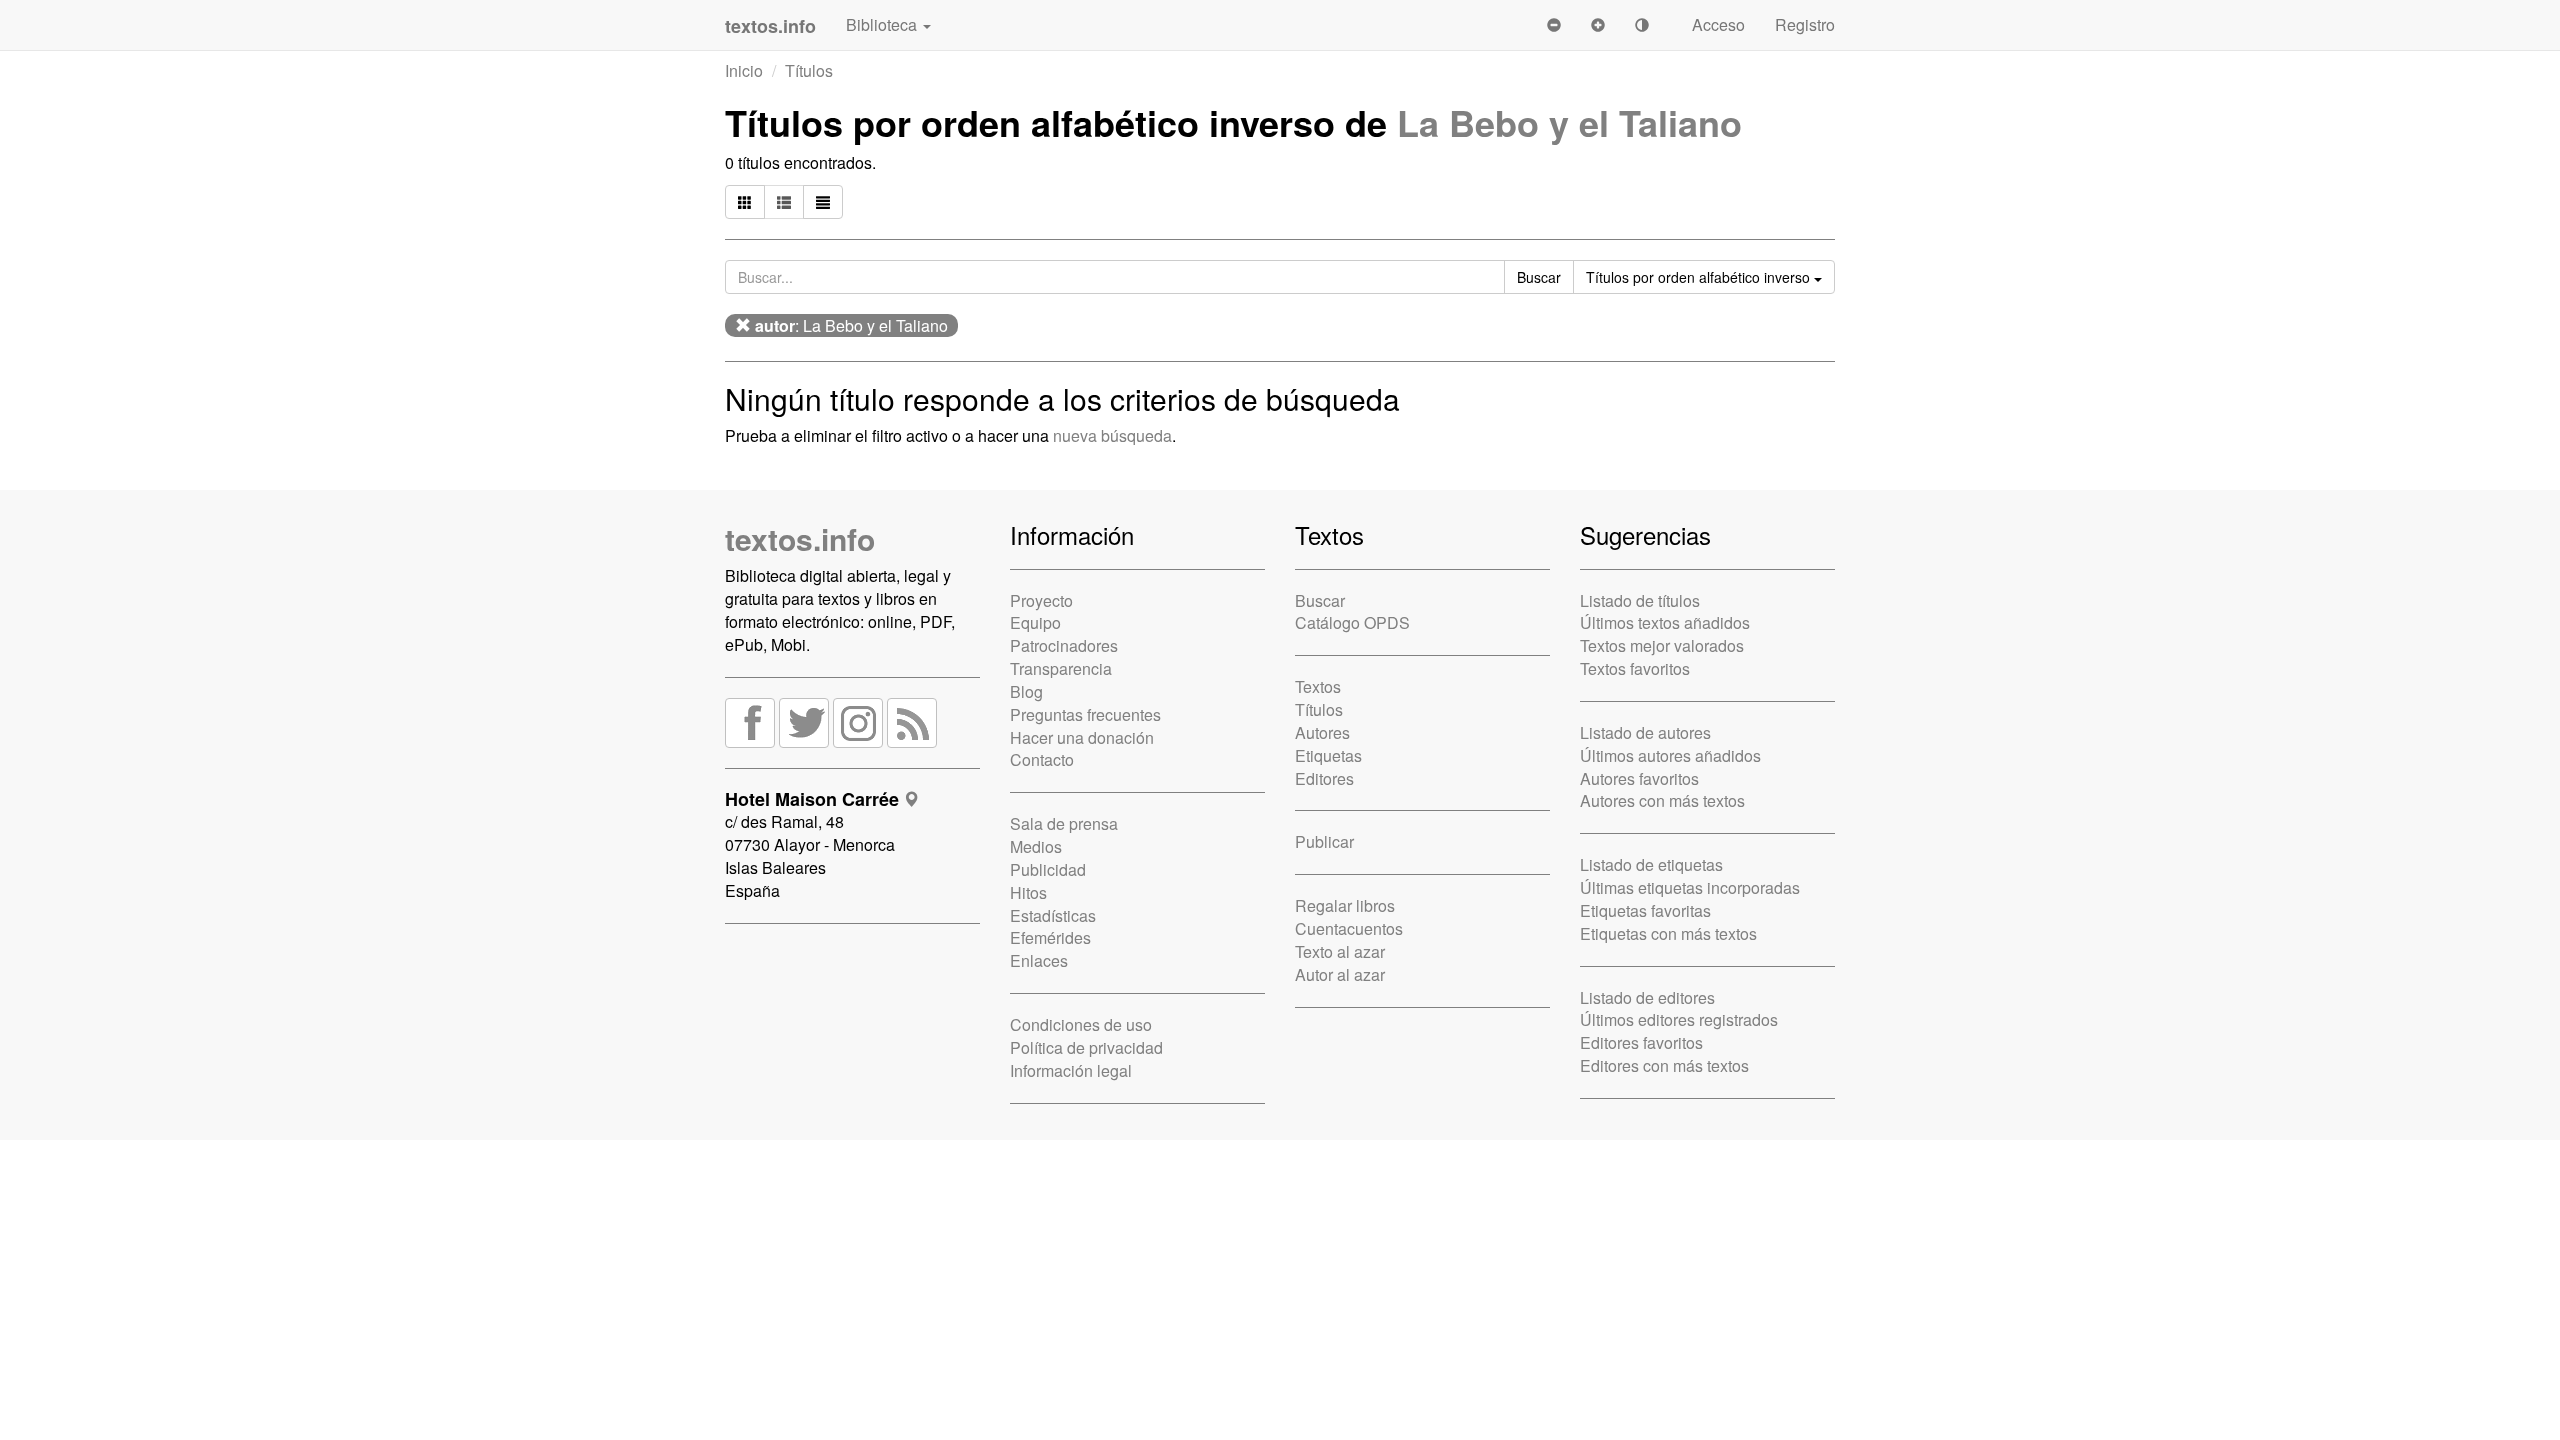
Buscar (1320, 600)
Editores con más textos (1664, 1065)
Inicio (744, 70)
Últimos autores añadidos (1670, 755)
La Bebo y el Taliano (1569, 122)
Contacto (1042, 759)
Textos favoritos (1635, 668)
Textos (1318, 686)
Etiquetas (1328, 755)
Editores (1324, 778)
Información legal (1071, 1070)
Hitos (1028, 892)
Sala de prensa (1064, 823)
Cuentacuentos (1349, 928)
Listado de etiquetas (1651, 864)
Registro (1805, 24)
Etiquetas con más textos (1668, 933)
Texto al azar (1340, 951)
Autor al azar (1340, 974)
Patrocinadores (1064, 645)
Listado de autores (1645, 732)
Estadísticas (1053, 915)
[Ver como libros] (745, 202)
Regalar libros (1345, 905)
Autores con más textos (1662, 800)
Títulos (809, 70)
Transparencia (1061, 668)
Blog (1026, 691)
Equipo (1035, 622)
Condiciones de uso (1081, 1024)
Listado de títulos (1640, 600)
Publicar (1324, 841)
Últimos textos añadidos (1665, 622)
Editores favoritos (1641, 1042)
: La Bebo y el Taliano (851, 325)
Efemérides (1050, 937)
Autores (1322, 732)
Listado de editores (1647, 997)
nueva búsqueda (1112, 435)
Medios (1036, 846)
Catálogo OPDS (1352, 622)
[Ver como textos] (823, 202)
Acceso (1718, 24)
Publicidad (1048, 869)
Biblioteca (883, 24)
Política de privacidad (1086, 1047)
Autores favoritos (1639, 778)
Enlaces (1039, 960)
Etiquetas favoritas (1645, 910)
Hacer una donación (1082, 737)
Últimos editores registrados (1679, 1019)
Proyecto (1041, 600)
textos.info (800, 538)
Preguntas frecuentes (1085, 714)
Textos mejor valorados (1662, 645)
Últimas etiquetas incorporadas (1690, 887)
